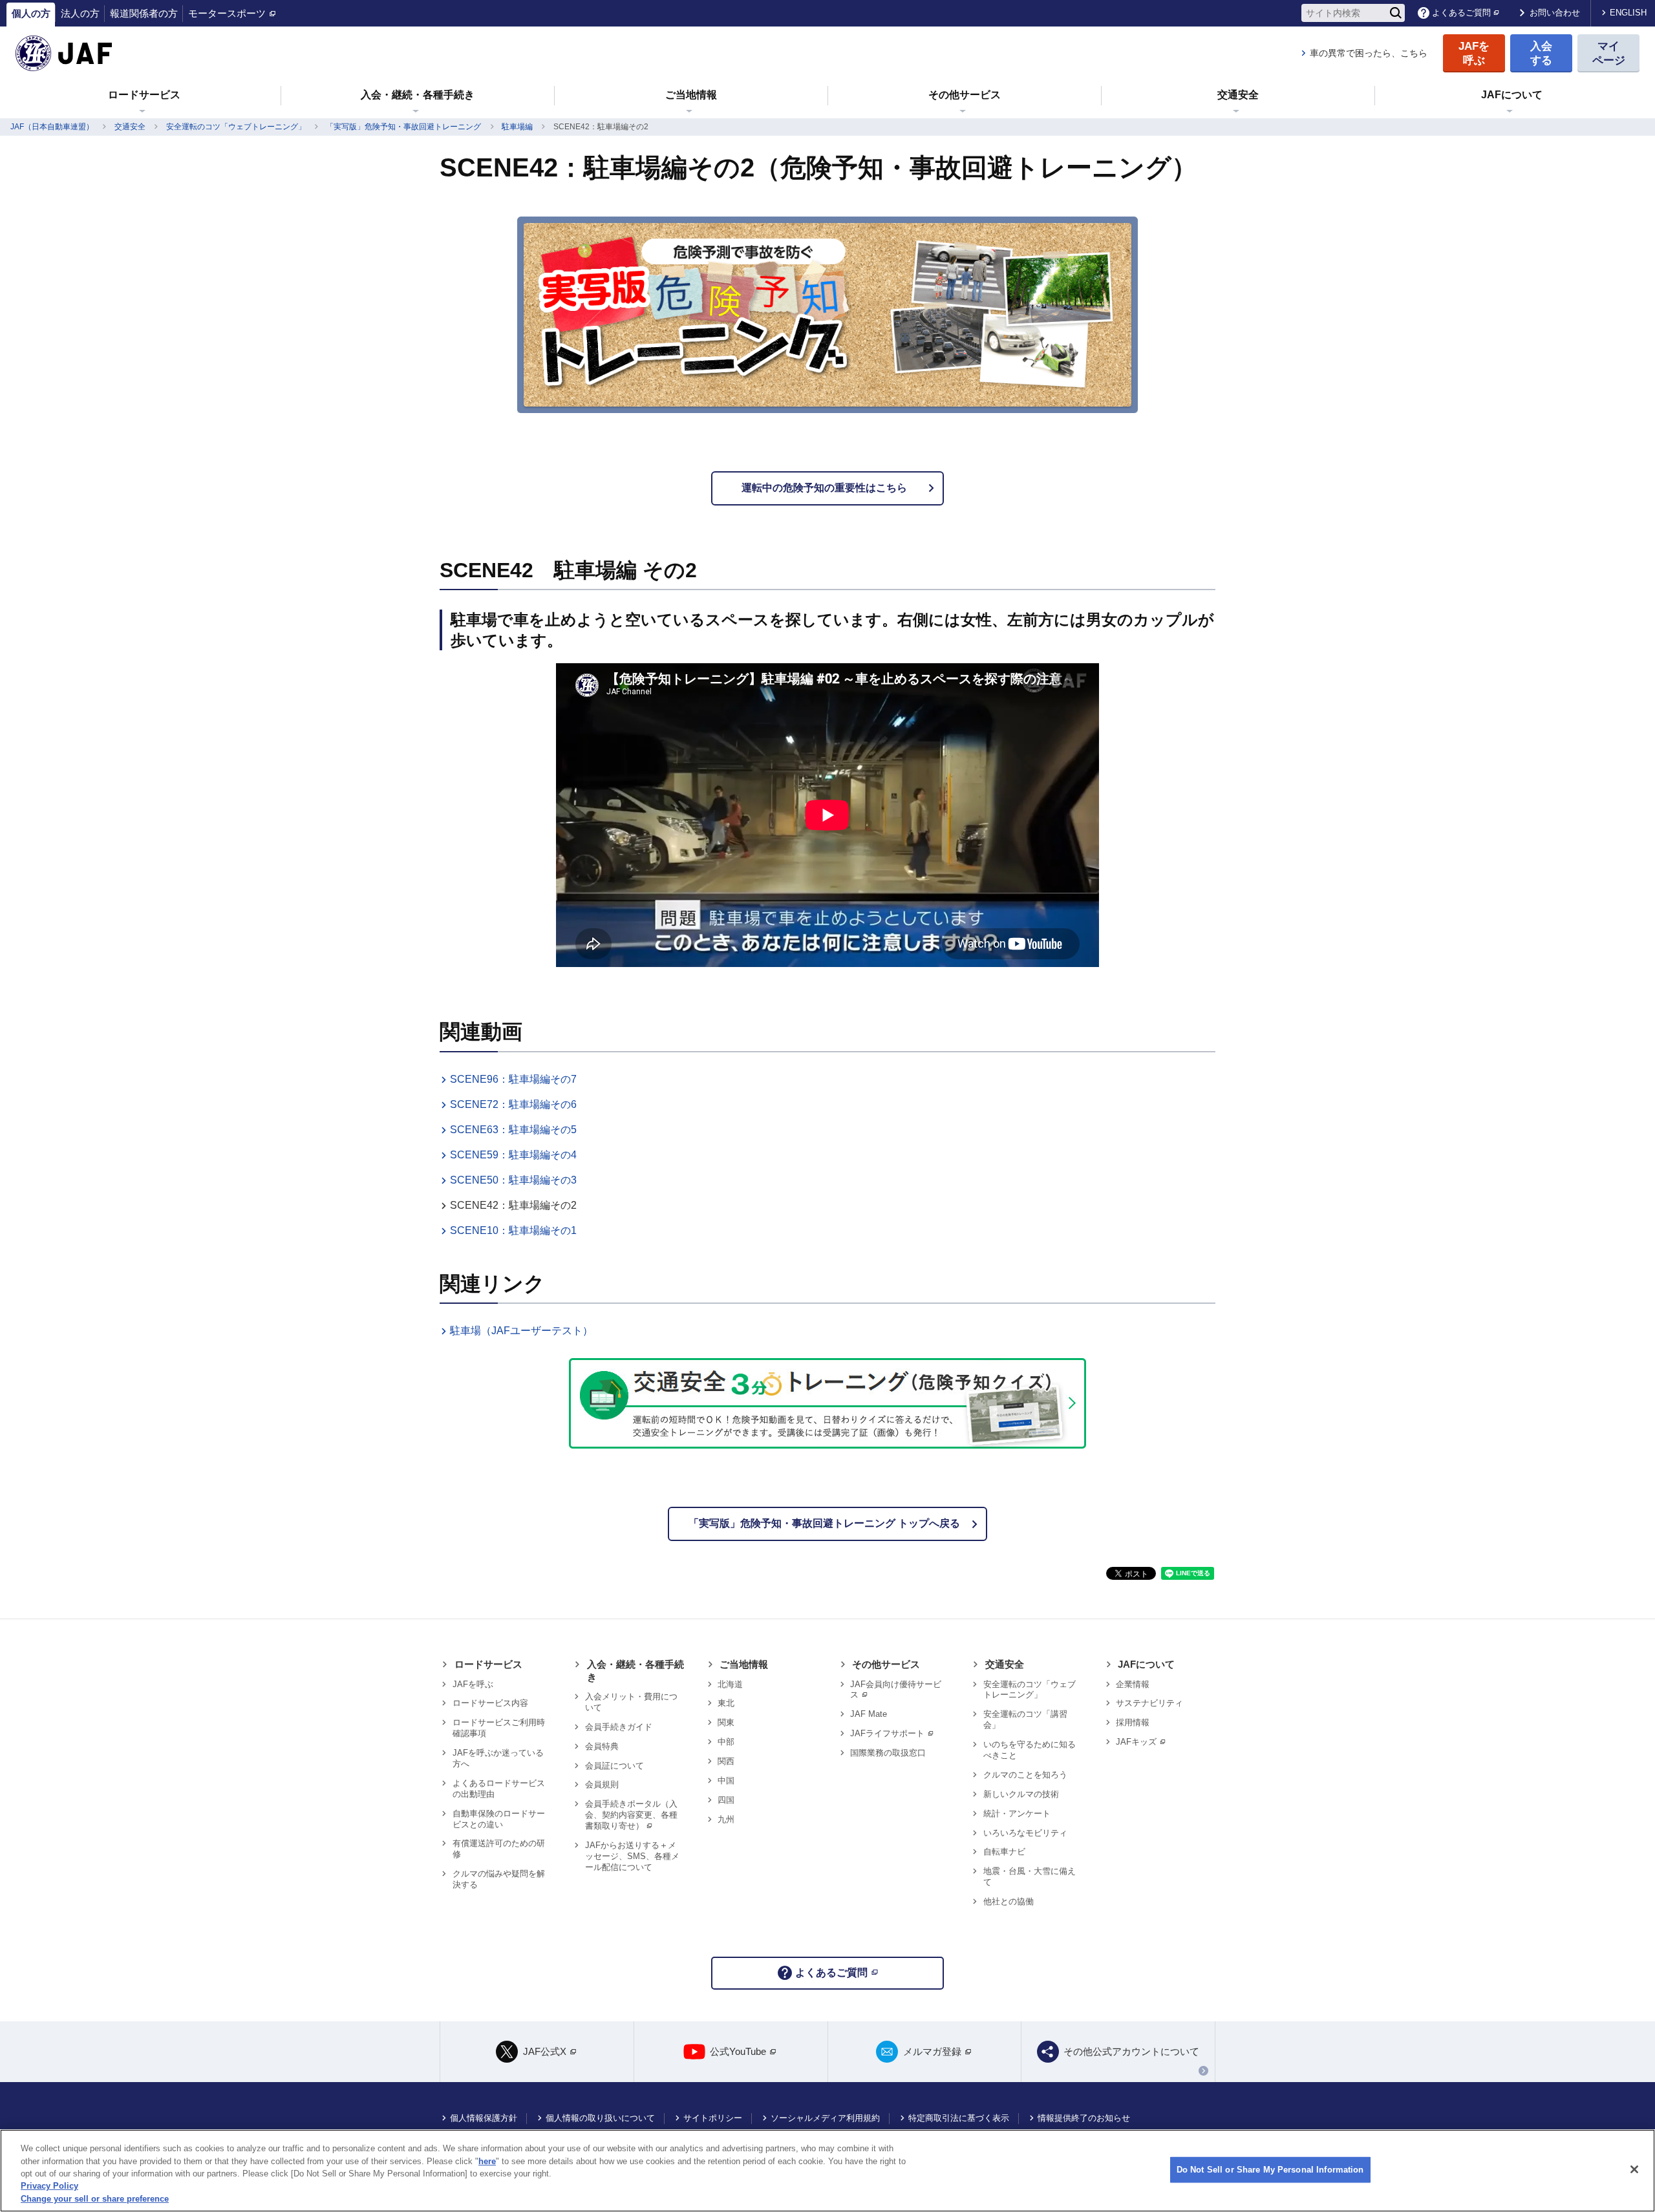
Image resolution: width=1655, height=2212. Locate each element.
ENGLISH (1628, 13)
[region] (827, 2171)
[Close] (1634, 2169)
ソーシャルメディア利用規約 (825, 2118)
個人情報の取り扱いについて (600, 2118)
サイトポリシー (713, 2118)
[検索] (1396, 13)
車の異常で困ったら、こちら (1369, 53)
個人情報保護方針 (484, 2118)
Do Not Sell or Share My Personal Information (1270, 2170)
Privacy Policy (49, 2186)
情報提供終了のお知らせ (1084, 2118)
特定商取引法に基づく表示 (959, 2118)
